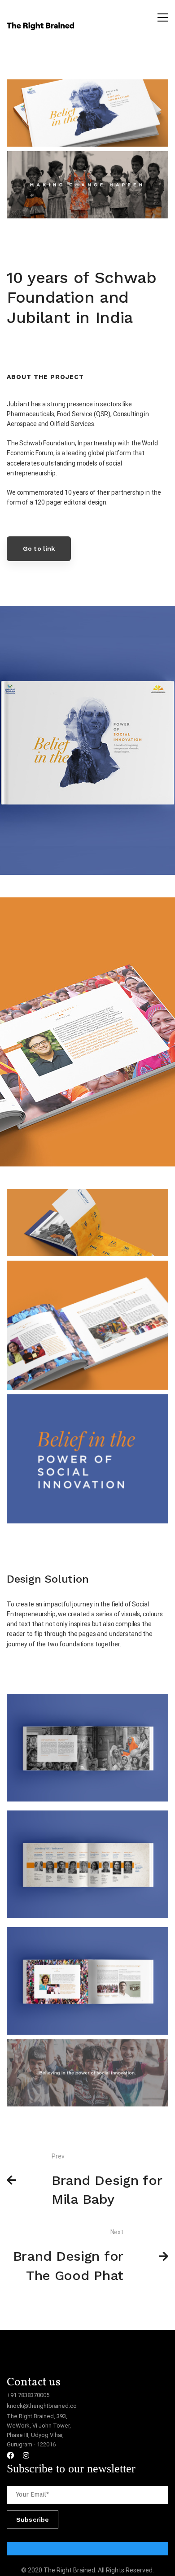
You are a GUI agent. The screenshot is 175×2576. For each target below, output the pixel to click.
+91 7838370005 (28, 2395)
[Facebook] (10, 2455)
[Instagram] (26, 2455)
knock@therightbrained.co (42, 2406)
